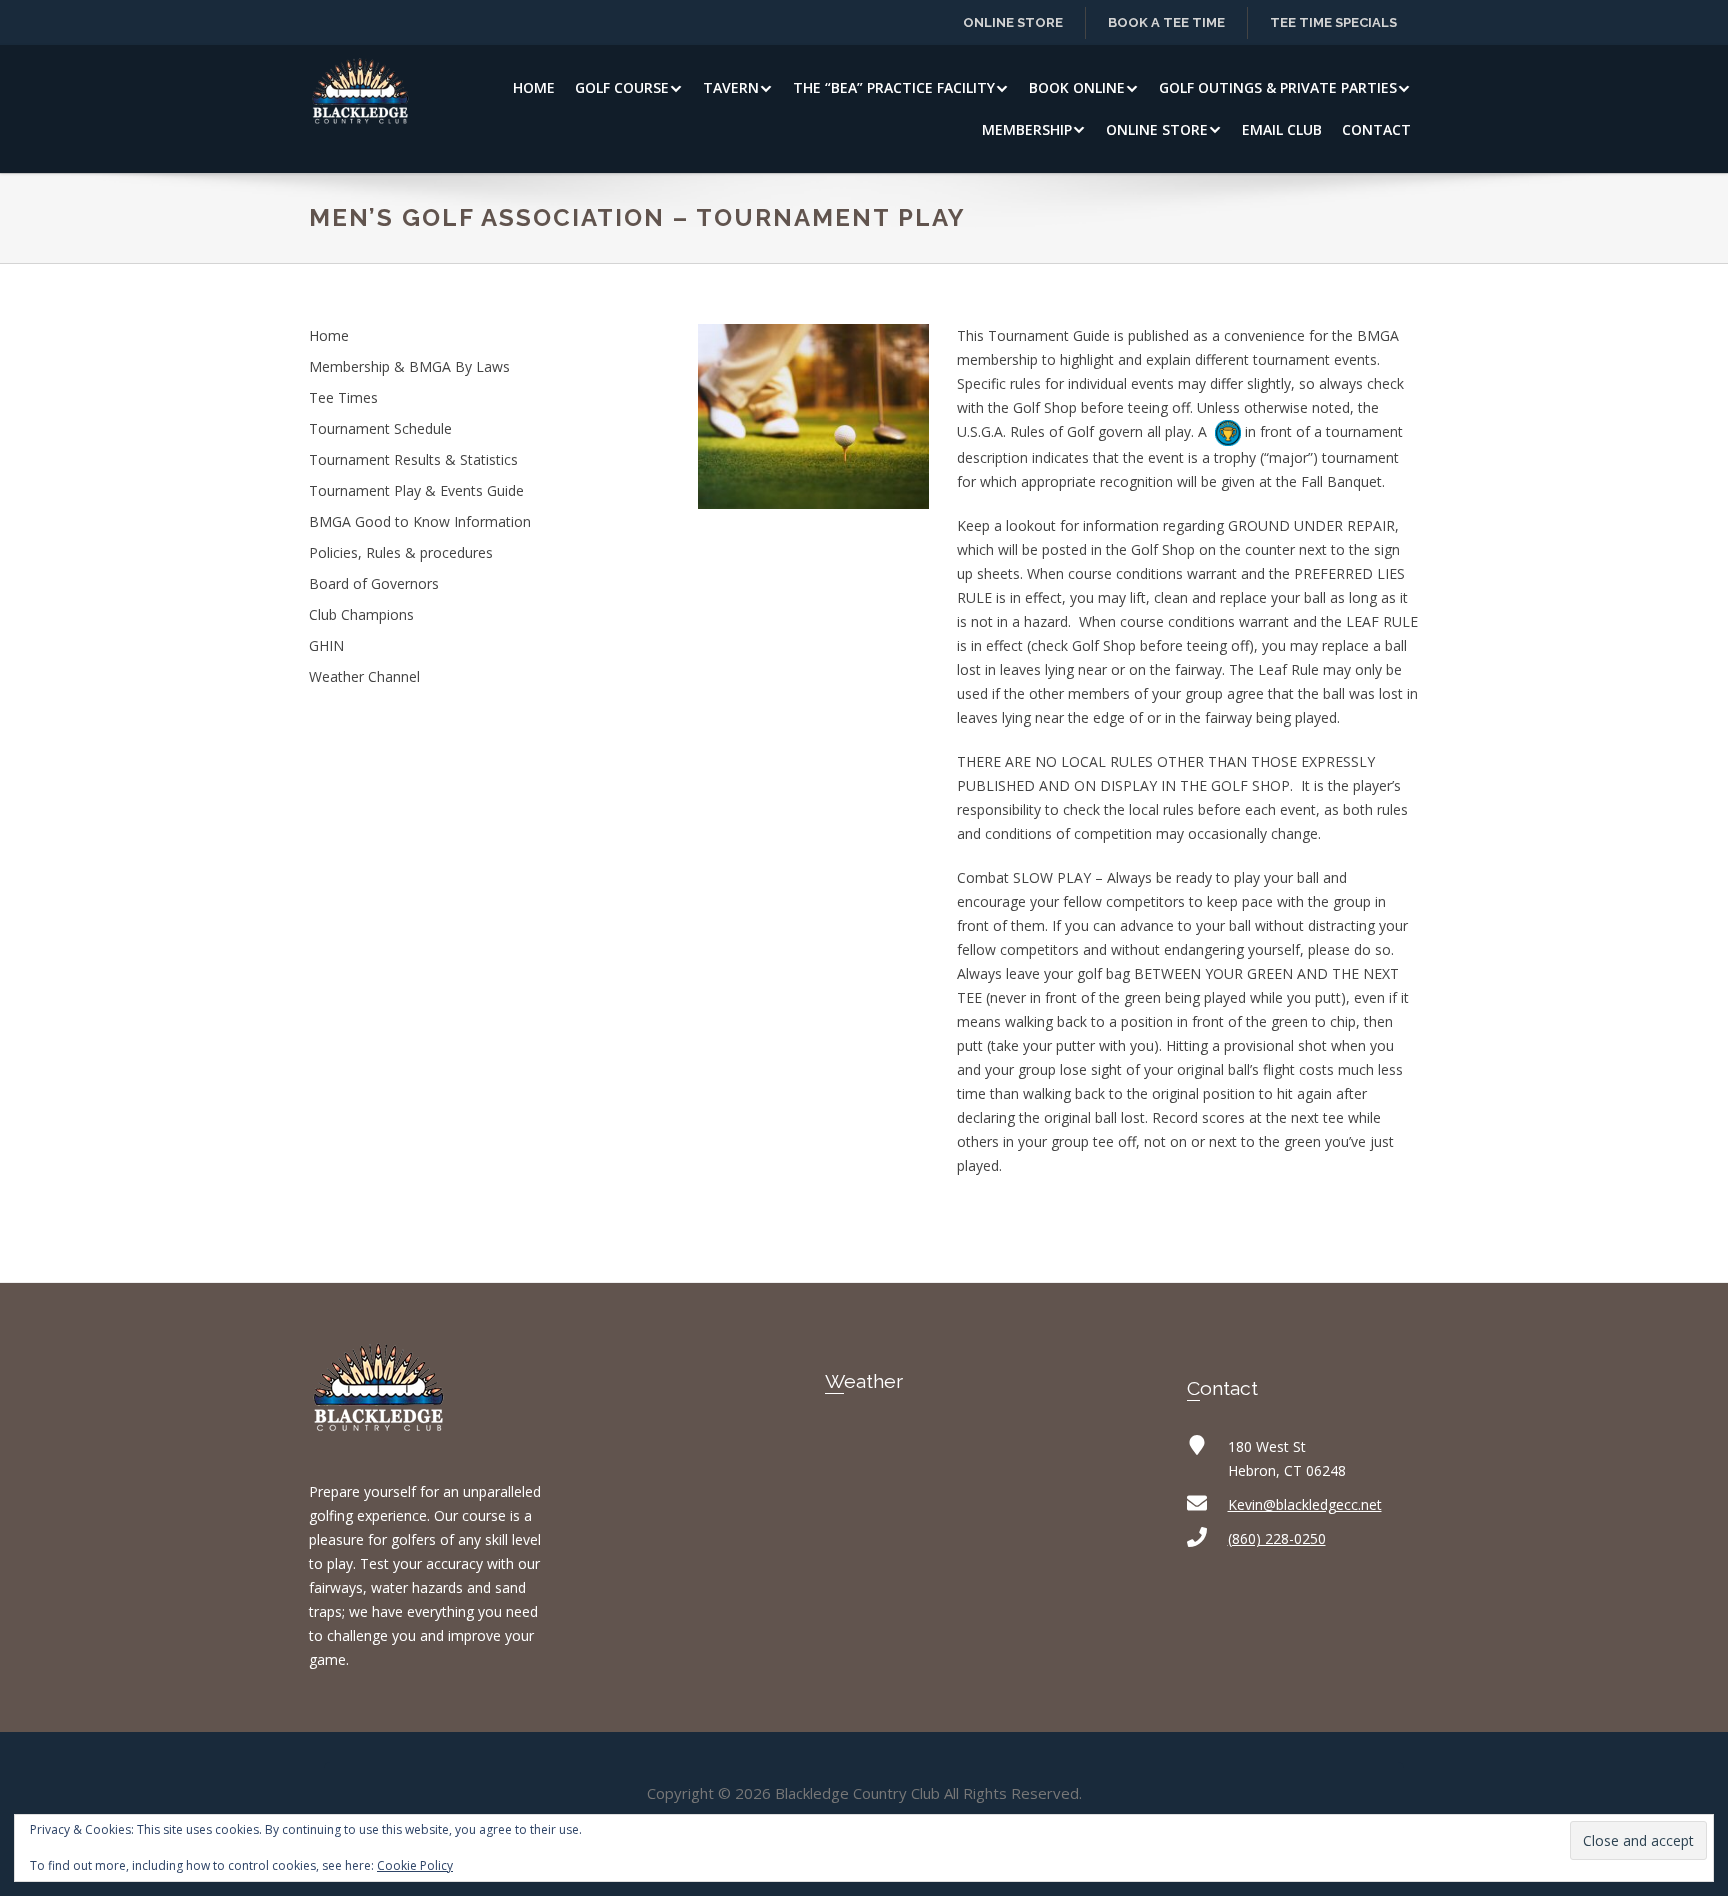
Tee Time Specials (1333, 22)
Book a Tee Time (1166, 22)
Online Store (1013, 22)
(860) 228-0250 (1277, 1538)
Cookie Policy (415, 1865)
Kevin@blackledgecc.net (1305, 1504)
